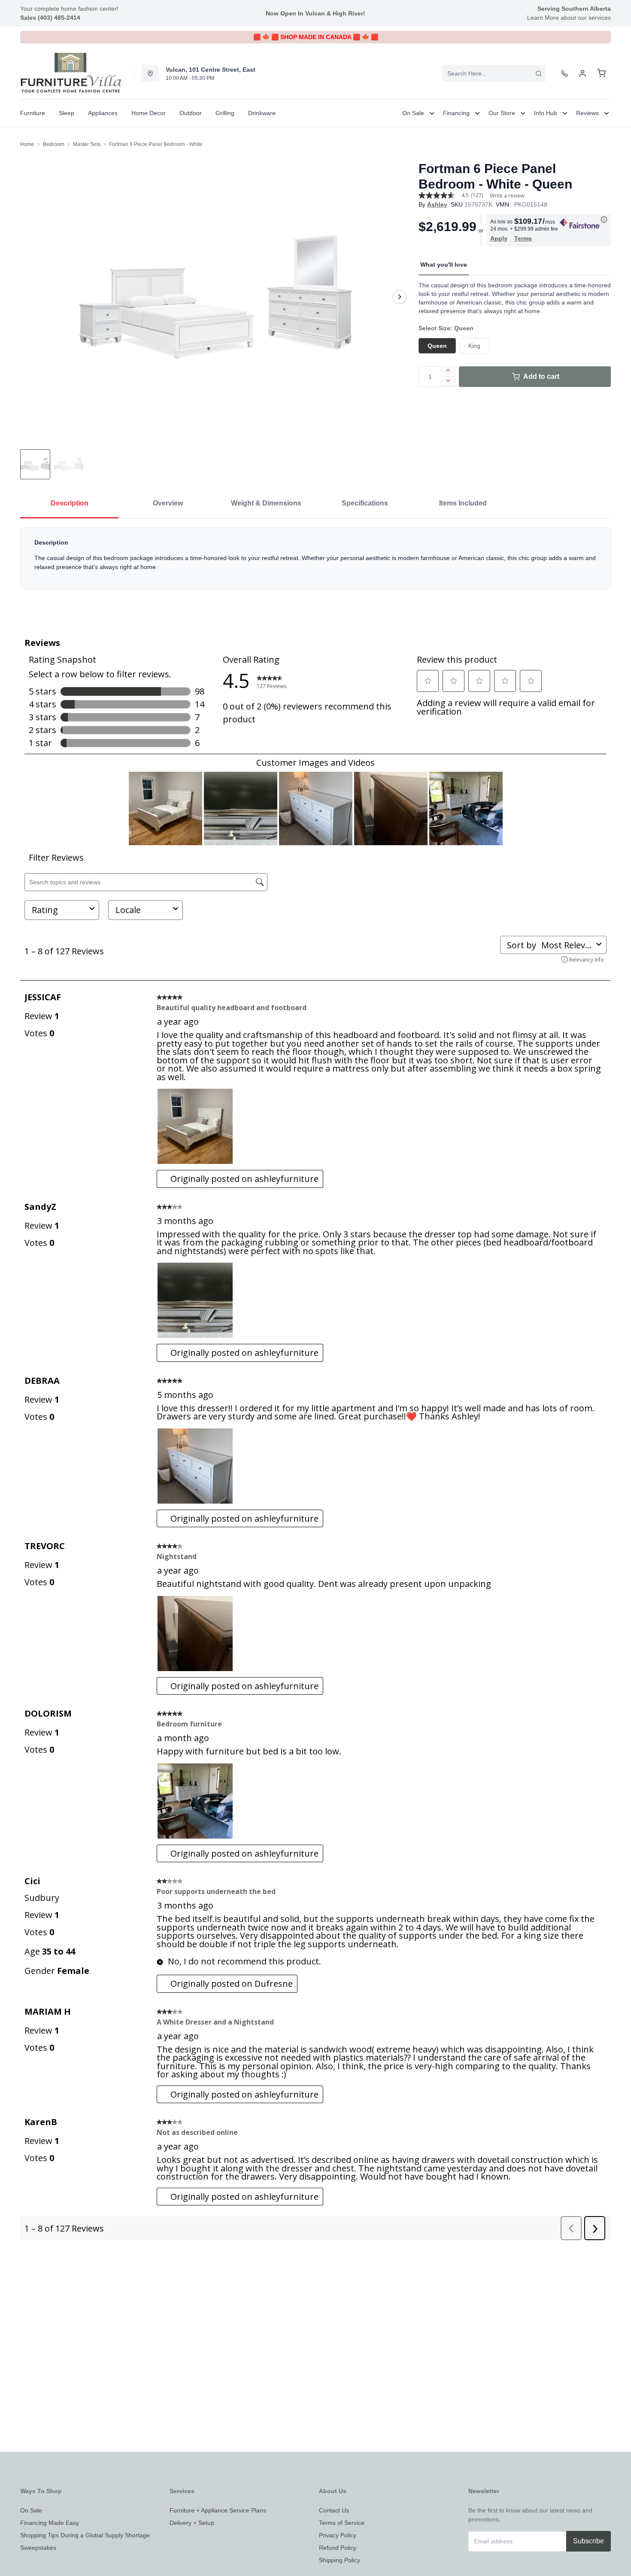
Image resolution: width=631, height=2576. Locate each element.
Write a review (507, 196)
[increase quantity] (448, 371)
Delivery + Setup (192, 2523)
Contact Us (334, 2510)
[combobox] (494, 73)
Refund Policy (338, 2548)
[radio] (437, 346)
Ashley (437, 204)
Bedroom (54, 144)
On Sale (31, 2510)
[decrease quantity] (448, 382)
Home (27, 144)
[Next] (400, 297)
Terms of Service (342, 2523)
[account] (582, 73)
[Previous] (32, 297)
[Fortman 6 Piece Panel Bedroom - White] (216, 297)
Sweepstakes (38, 2548)
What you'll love (444, 265)
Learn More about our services (569, 18)
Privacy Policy (338, 2535)
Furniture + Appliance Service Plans (218, 2510)
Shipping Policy (340, 2560)
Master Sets (87, 144)
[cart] (601, 73)
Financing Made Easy (50, 2523)
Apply (499, 238)
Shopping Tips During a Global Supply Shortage (85, 2535)
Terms (523, 238)
